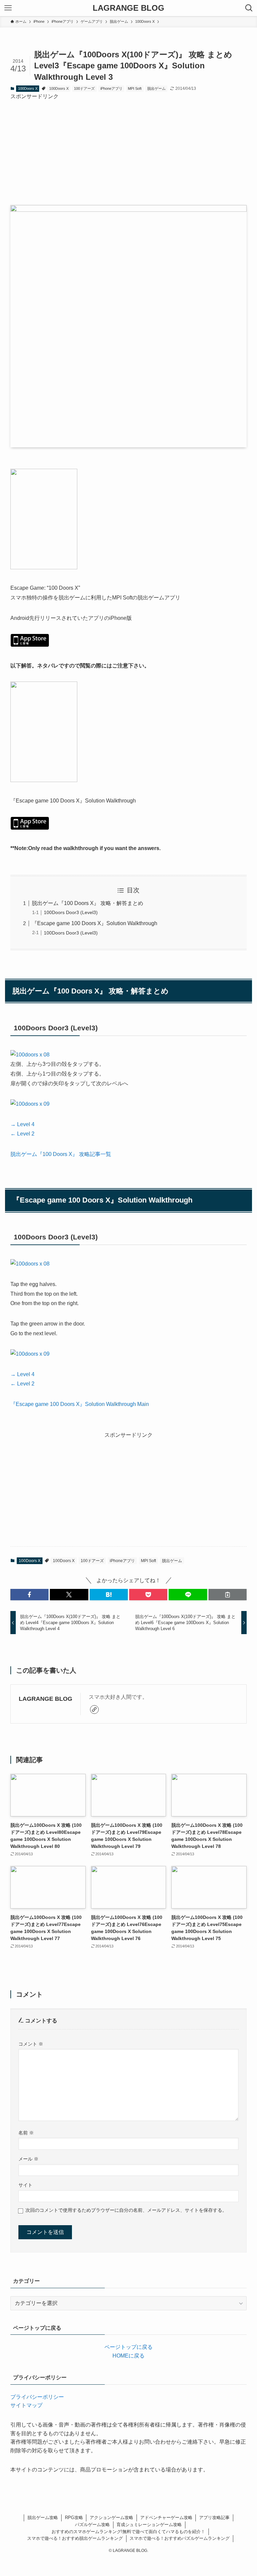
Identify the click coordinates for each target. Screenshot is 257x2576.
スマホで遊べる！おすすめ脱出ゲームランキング (75, 2538)
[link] (94, 1710)
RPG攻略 (74, 2518)
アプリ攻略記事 (214, 2518)
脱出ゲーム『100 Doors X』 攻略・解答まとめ (88, 903)
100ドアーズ (84, 88)
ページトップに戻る (128, 2347)
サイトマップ (26, 2405)
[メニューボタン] (8, 8)
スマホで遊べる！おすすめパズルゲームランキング (180, 2538)
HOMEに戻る (128, 2356)
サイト (25, 2185)
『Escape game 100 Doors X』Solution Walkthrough (95, 923)
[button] (29, 1595)
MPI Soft (135, 88)
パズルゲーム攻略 (92, 2525)
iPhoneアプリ (111, 88)
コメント (31, 2044)
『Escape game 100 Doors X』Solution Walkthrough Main (80, 1404)
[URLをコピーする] (228, 1595)
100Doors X (28, 88)
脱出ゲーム (156, 88)
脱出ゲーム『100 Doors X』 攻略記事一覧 (61, 1154)
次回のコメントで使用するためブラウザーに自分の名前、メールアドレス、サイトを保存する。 (126, 2210)
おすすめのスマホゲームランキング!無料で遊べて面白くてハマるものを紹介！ (128, 2532)
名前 (26, 2133)
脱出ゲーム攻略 (43, 2518)
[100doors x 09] (30, 1104)
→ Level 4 (22, 1124)
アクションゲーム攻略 (111, 2518)
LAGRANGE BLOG (128, 8)
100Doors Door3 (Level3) (71, 912)
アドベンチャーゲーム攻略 (166, 2518)
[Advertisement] (129, 147)
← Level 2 (22, 1134)
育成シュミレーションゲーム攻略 (149, 2525)
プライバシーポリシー (37, 2397)
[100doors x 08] (30, 1055)
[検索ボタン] (249, 8)
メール (28, 2159)
